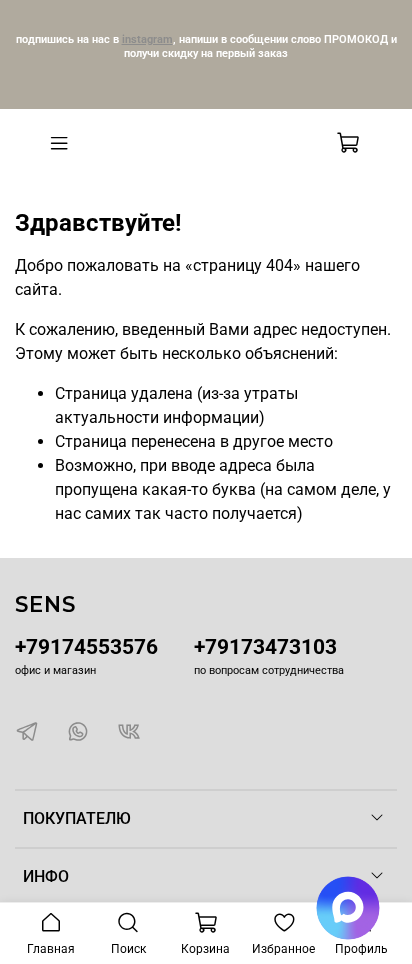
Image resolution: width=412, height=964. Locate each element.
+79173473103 (265, 647)
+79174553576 (86, 647)
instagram (147, 39)
